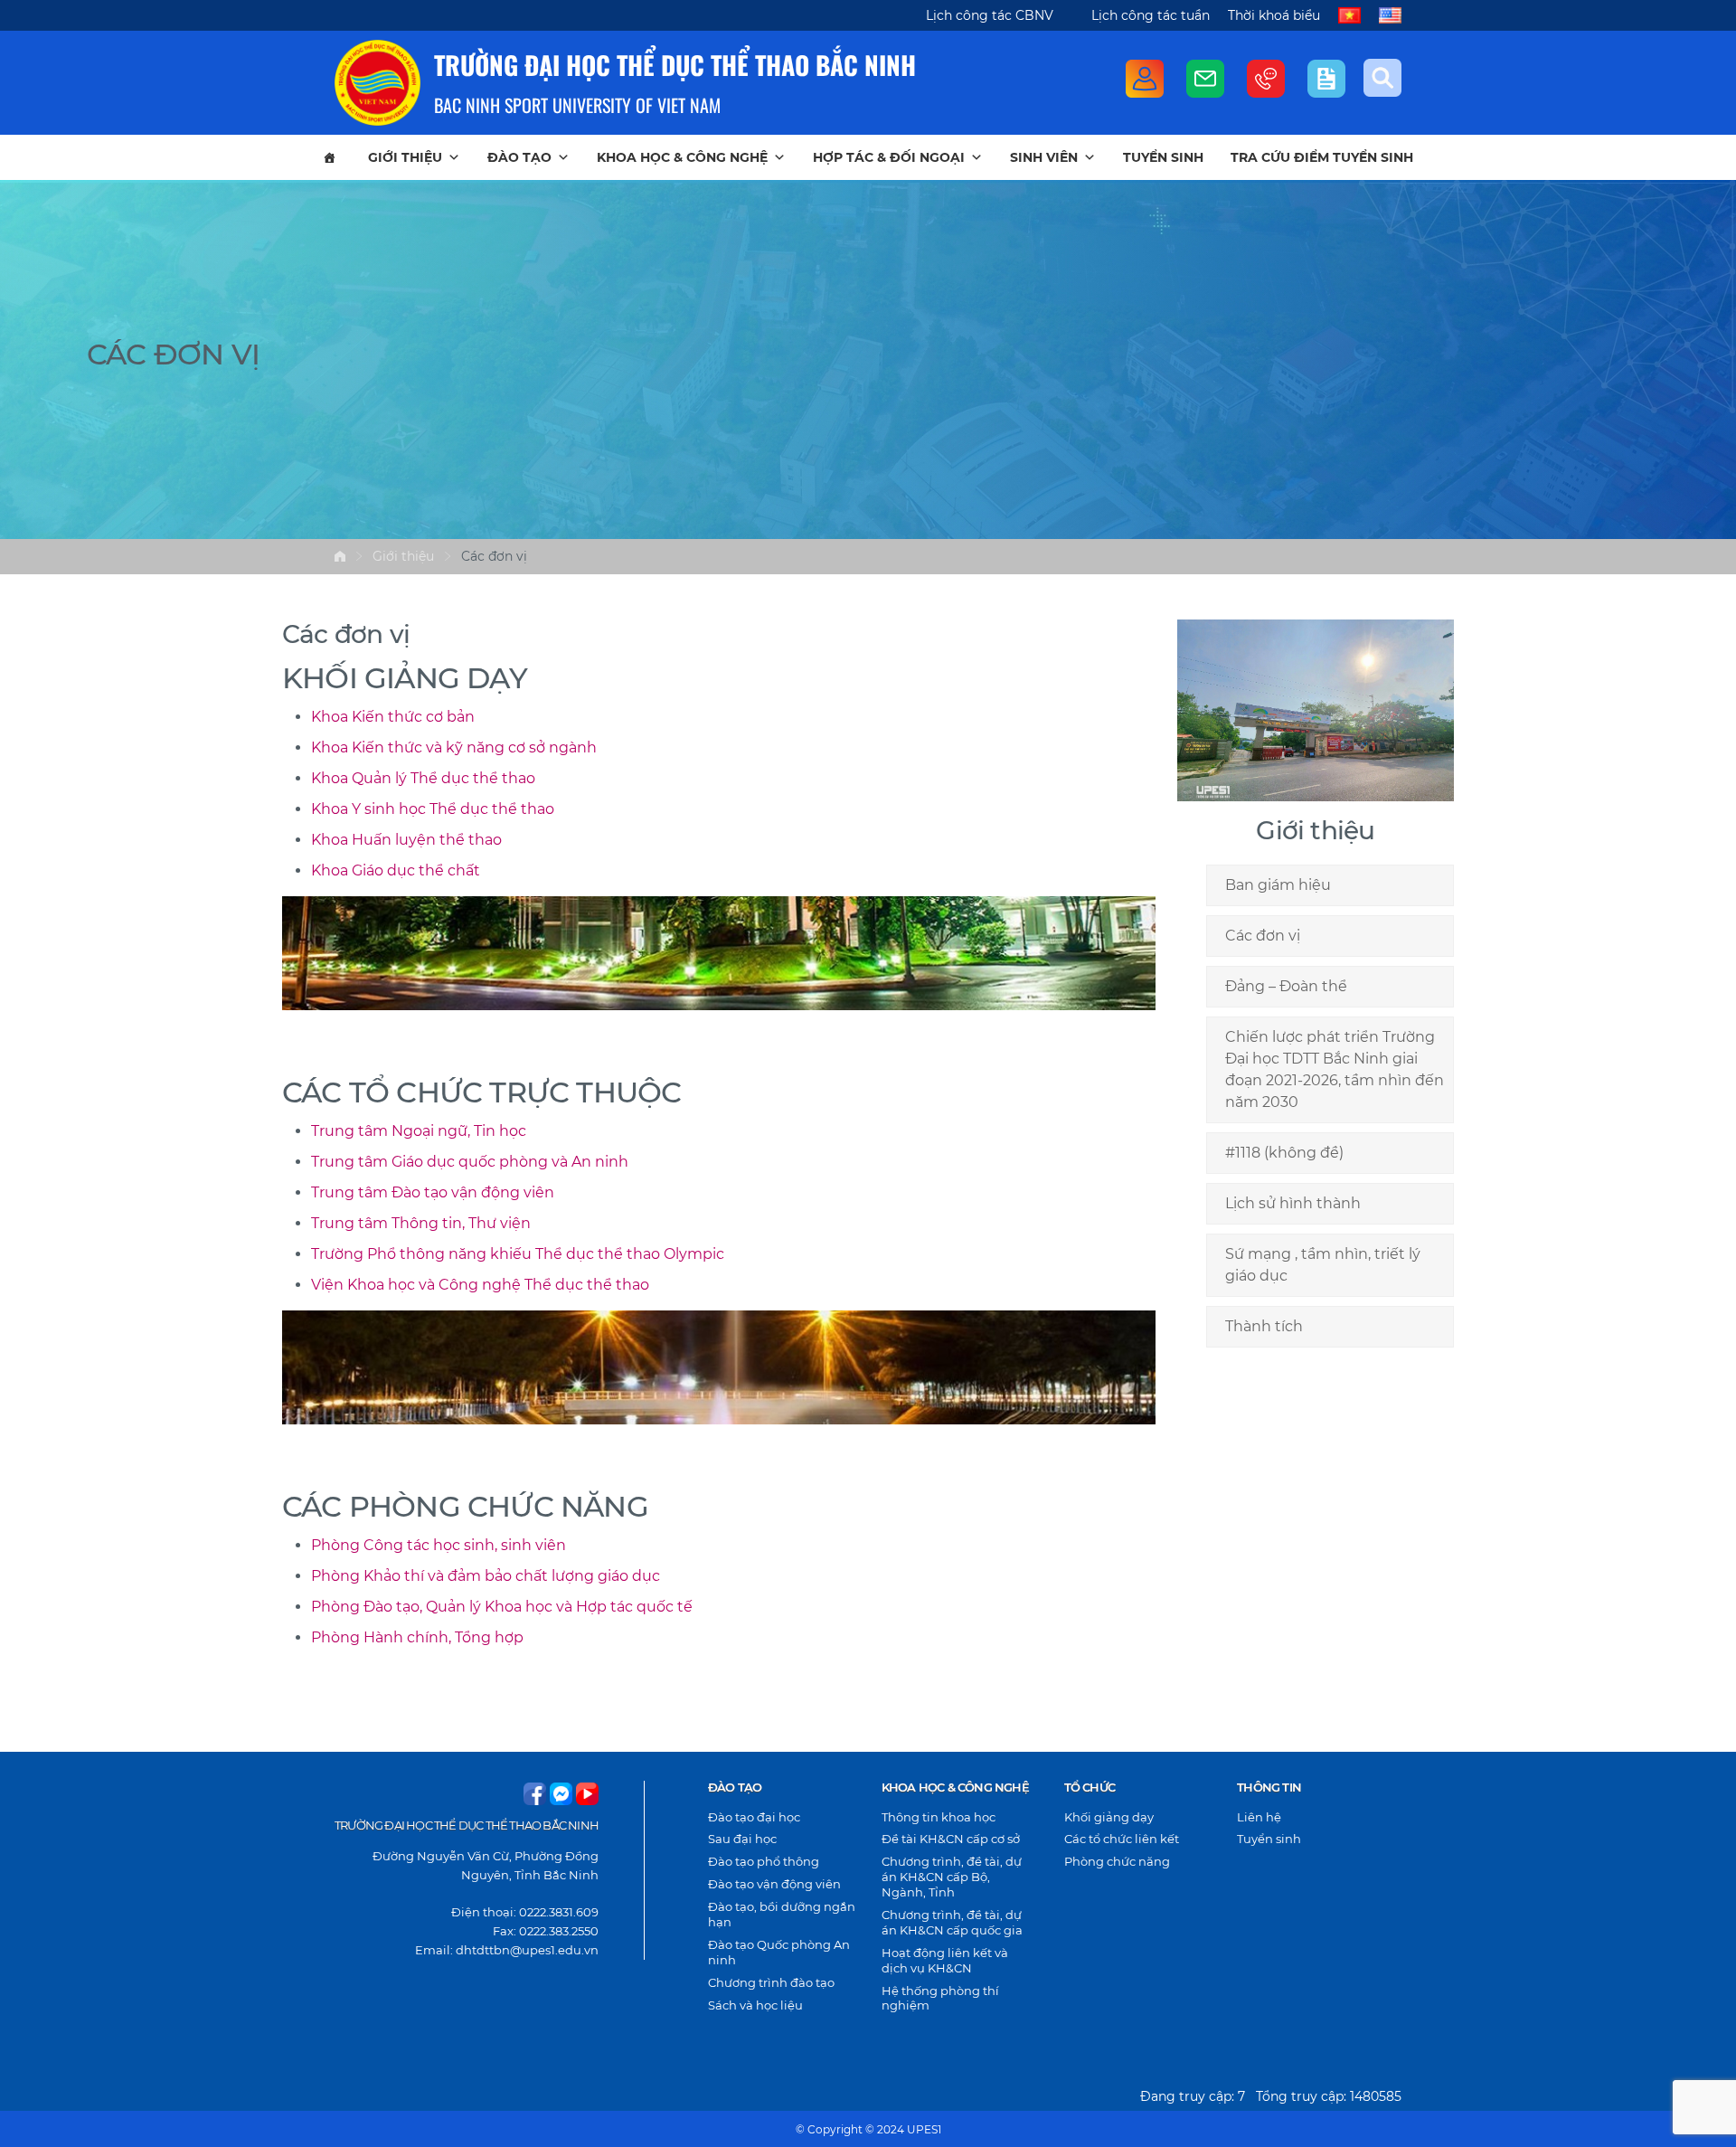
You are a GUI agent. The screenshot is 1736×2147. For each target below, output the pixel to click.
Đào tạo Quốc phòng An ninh (779, 1952)
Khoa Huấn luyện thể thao (406, 840)
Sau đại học (742, 1839)
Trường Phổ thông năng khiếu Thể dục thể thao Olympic (518, 1254)
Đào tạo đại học (754, 1817)
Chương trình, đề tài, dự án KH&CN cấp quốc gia (952, 1922)
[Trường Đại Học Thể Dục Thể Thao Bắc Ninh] (377, 83)
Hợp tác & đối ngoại (889, 157)
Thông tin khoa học (939, 1817)
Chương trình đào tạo (771, 1982)
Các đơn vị (1263, 936)
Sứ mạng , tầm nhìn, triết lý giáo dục (1323, 1265)
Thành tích (1264, 1326)
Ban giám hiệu (1278, 885)
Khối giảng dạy (1109, 1817)
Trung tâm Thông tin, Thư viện (421, 1223)
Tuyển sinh (1163, 157)
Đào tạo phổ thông (764, 1861)
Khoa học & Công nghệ (682, 157)
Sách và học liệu (755, 2005)
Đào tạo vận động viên (774, 1884)
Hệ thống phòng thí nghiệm (940, 1998)
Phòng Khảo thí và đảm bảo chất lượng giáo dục (486, 1576)
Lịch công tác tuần (1151, 15)
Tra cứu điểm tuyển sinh (1322, 157)
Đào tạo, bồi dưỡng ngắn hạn (782, 1914)
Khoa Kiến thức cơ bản (393, 717)
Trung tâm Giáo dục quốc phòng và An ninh (470, 1162)
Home (340, 556)
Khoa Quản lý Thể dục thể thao (423, 778)
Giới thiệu (405, 157)
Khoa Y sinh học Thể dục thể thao (433, 809)
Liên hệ (1259, 1817)
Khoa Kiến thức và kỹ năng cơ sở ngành (454, 747)
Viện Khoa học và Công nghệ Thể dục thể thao (480, 1285)
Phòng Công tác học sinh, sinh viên (439, 1545)
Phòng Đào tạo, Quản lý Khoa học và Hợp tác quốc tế (502, 1607)
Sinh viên (1044, 157)
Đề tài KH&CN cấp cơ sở (951, 1839)
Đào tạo (519, 157)
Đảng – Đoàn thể (1286, 986)
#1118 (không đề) (1284, 1153)
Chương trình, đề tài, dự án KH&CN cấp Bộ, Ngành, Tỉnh (952, 1877)
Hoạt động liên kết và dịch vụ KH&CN (945, 1960)
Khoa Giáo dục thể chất (396, 870)
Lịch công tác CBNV (990, 15)
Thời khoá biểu (1274, 15)
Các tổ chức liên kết (1122, 1839)
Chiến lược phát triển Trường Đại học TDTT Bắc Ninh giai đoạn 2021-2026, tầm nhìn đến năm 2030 (1335, 1069)
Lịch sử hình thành (1293, 1203)
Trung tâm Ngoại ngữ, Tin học (419, 1131)
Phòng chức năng (1117, 1861)
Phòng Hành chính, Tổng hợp (417, 1637)
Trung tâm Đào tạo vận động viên (433, 1192)
